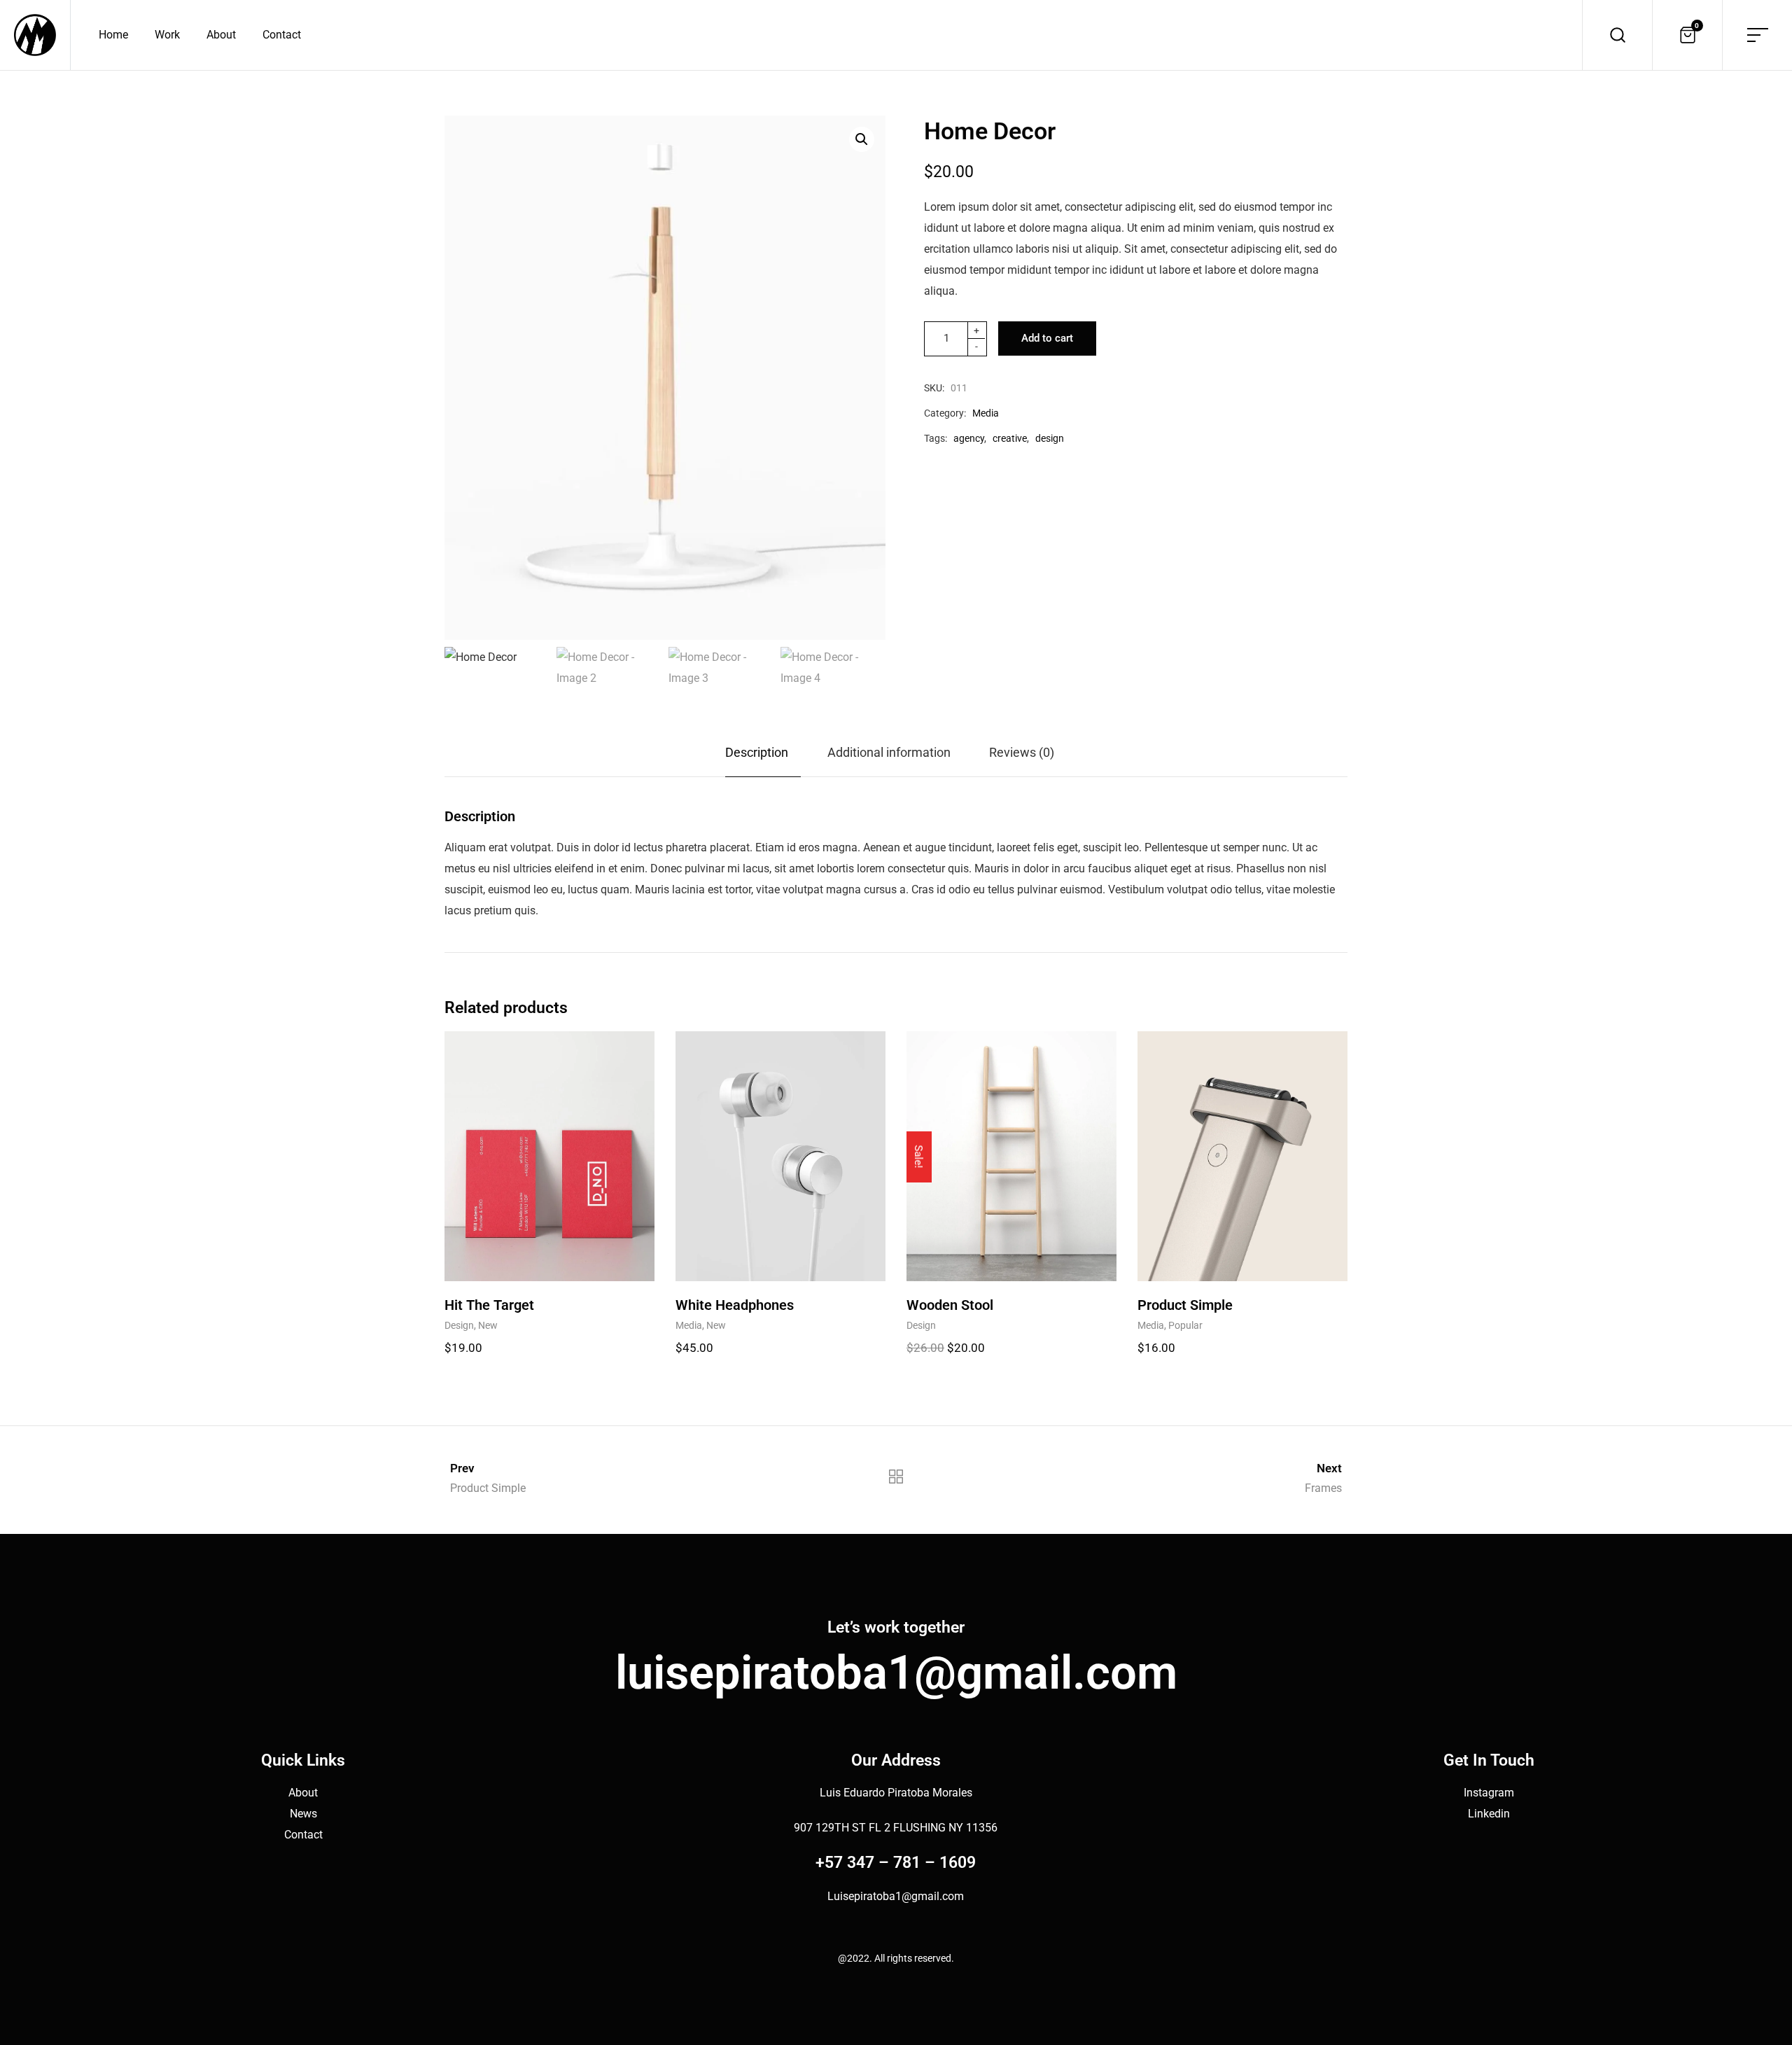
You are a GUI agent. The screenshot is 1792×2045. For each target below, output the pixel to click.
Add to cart (1047, 338)
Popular (1185, 1325)
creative (1010, 438)
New (488, 1325)
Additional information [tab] (889, 752)
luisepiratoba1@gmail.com (896, 1673)
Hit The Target (489, 1305)
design (1050, 438)
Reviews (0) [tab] (1022, 752)
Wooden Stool (950, 1305)
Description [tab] (757, 752)
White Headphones (735, 1305)
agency (969, 438)
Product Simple (1185, 1305)
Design (459, 1325)
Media (986, 413)
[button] (862, 139)
